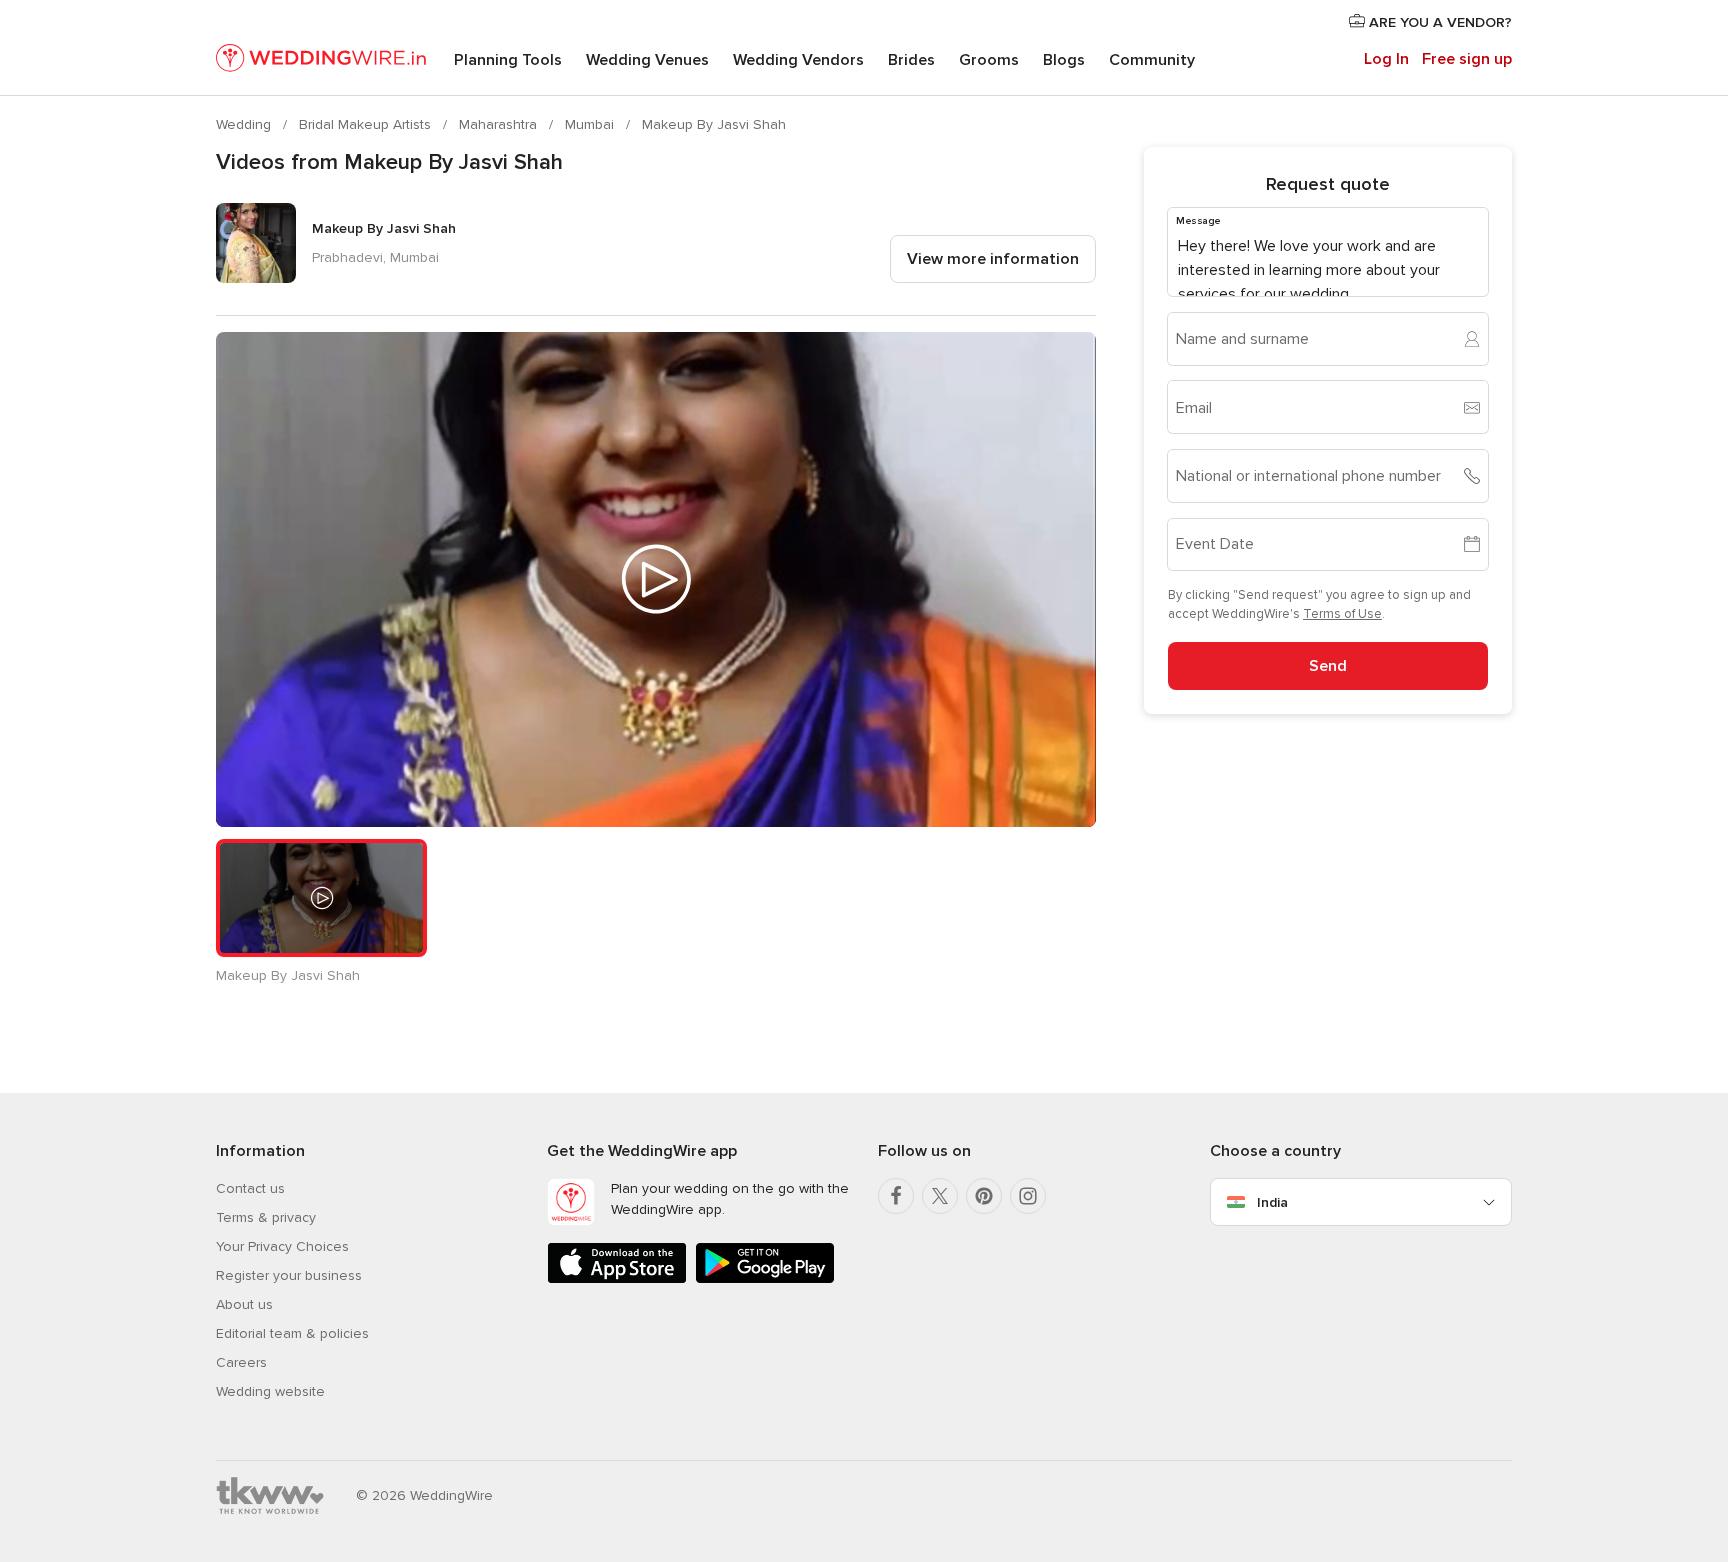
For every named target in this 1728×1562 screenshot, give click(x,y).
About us (244, 1304)
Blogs (1064, 60)
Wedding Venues (647, 60)
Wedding (245, 124)
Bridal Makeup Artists (367, 124)
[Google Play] (765, 1279)
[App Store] (617, 1279)
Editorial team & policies (292, 1333)
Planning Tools (508, 60)
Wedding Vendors (798, 60)
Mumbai (591, 124)
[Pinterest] (984, 1196)
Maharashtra (500, 124)
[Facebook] (896, 1196)
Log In (1386, 59)
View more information (993, 259)
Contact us (250, 1188)
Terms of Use (1342, 614)
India (1272, 1202)
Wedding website (270, 1391)
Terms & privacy (266, 1217)
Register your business (289, 1275)
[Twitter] (940, 1196)
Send (1328, 666)
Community (1152, 60)
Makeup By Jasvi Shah (714, 124)
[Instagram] (1028, 1196)
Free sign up (1467, 59)
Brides (911, 60)
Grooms (989, 60)
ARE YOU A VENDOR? (1438, 22)
